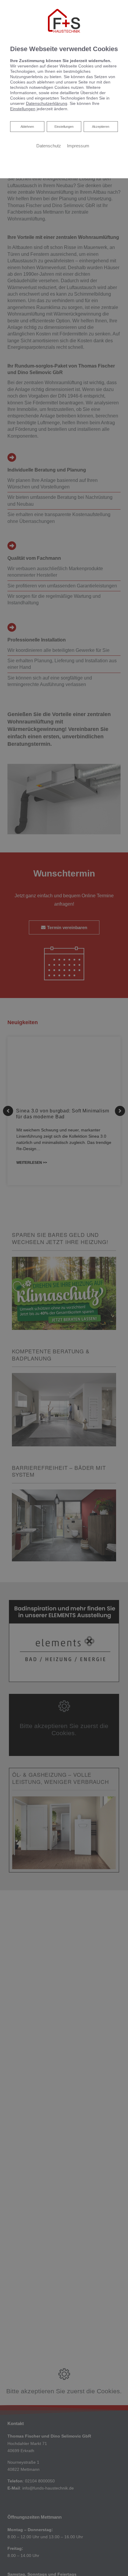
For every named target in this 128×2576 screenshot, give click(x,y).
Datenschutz (49, 146)
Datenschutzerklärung (47, 103)
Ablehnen (27, 126)
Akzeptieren (101, 127)
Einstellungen (64, 127)
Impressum (78, 146)
